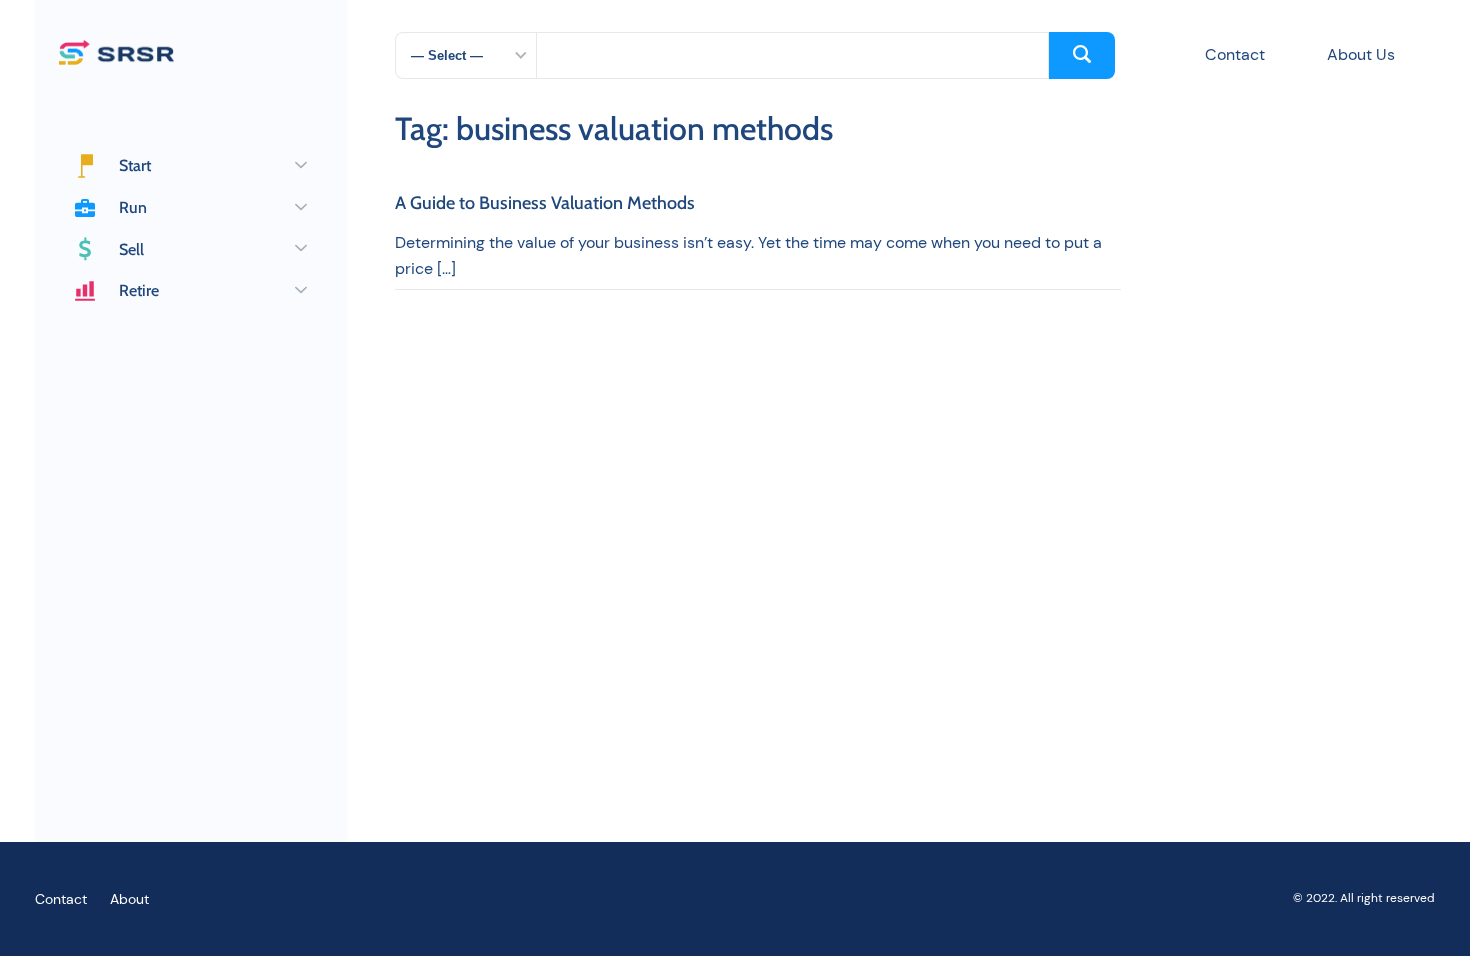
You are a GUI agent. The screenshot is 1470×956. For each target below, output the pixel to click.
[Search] (1082, 55)
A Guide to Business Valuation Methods (545, 204)
